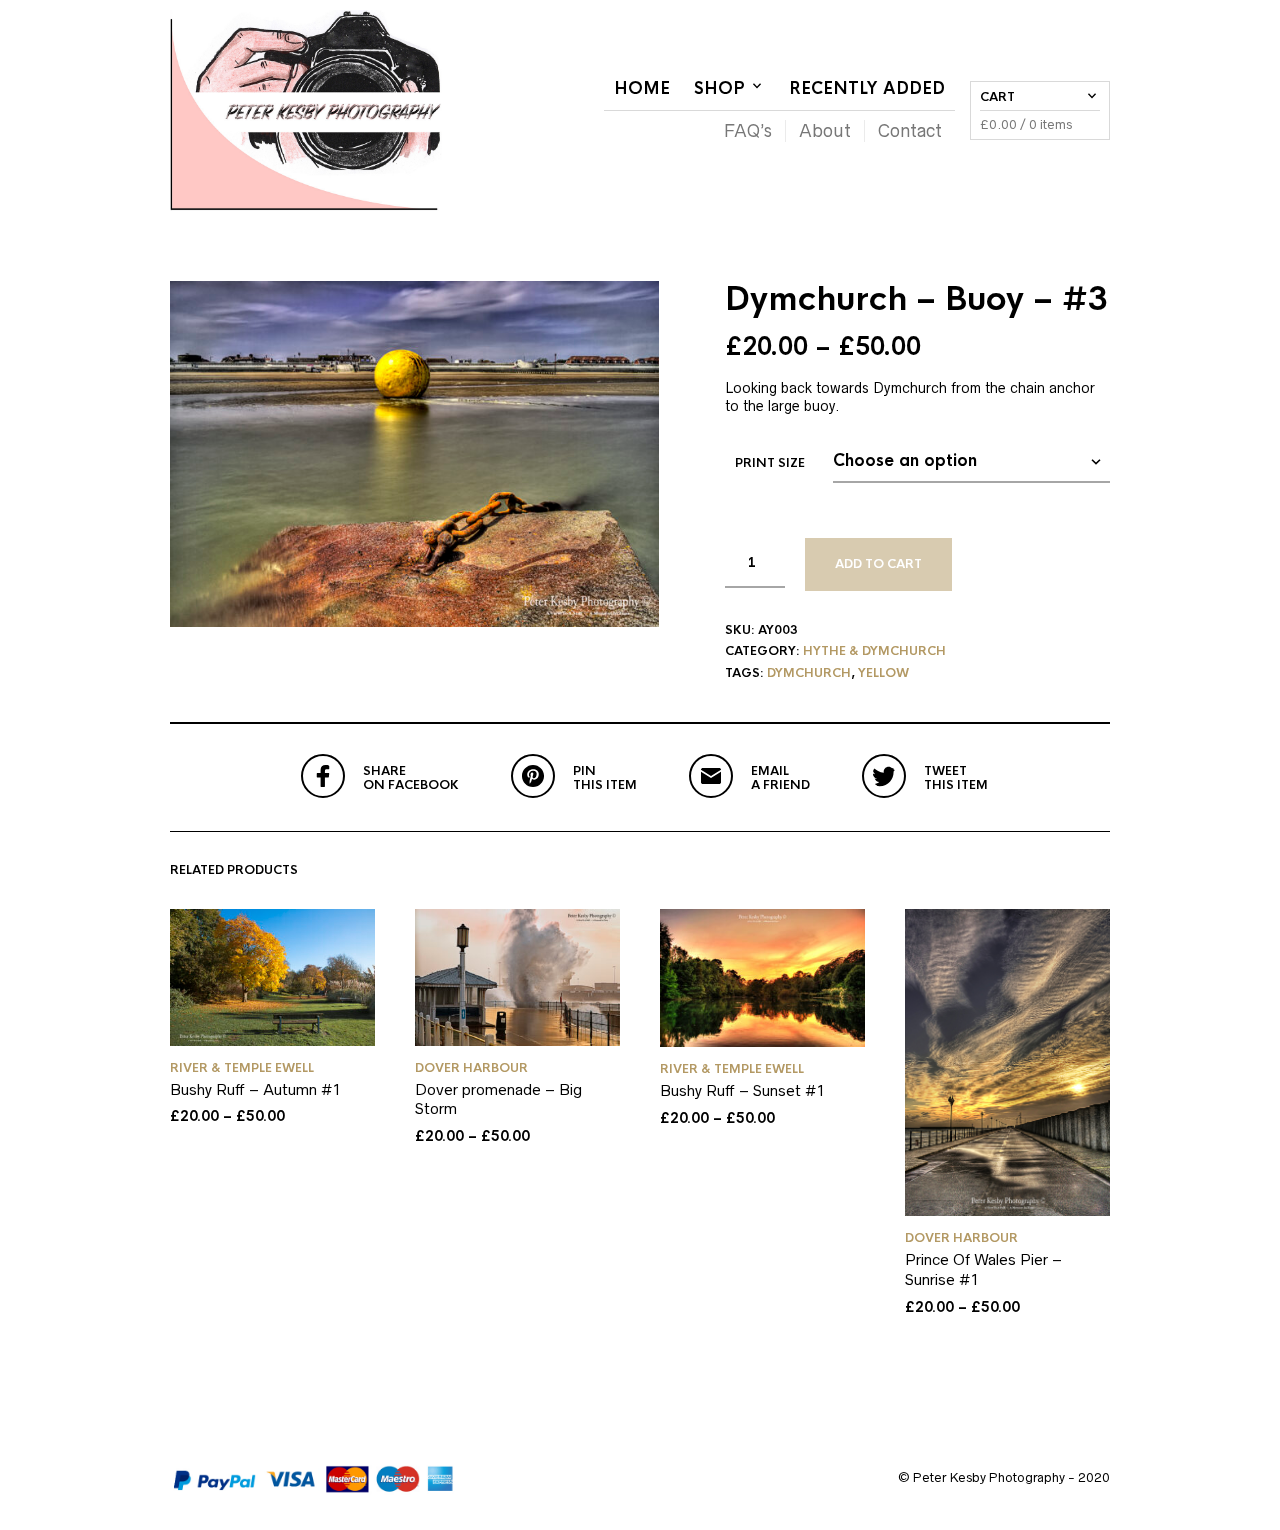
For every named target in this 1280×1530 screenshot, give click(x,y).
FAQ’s (748, 131)
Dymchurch (809, 673)
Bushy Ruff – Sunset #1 (742, 1090)
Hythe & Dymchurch (874, 651)
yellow (883, 673)
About (825, 131)
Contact (910, 131)
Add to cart (878, 564)
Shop (719, 88)
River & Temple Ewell (242, 1068)
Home (642, 88)
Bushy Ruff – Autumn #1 (255, 1089)
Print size (770, 463)
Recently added (867, 88)
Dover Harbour (471, 1068)
